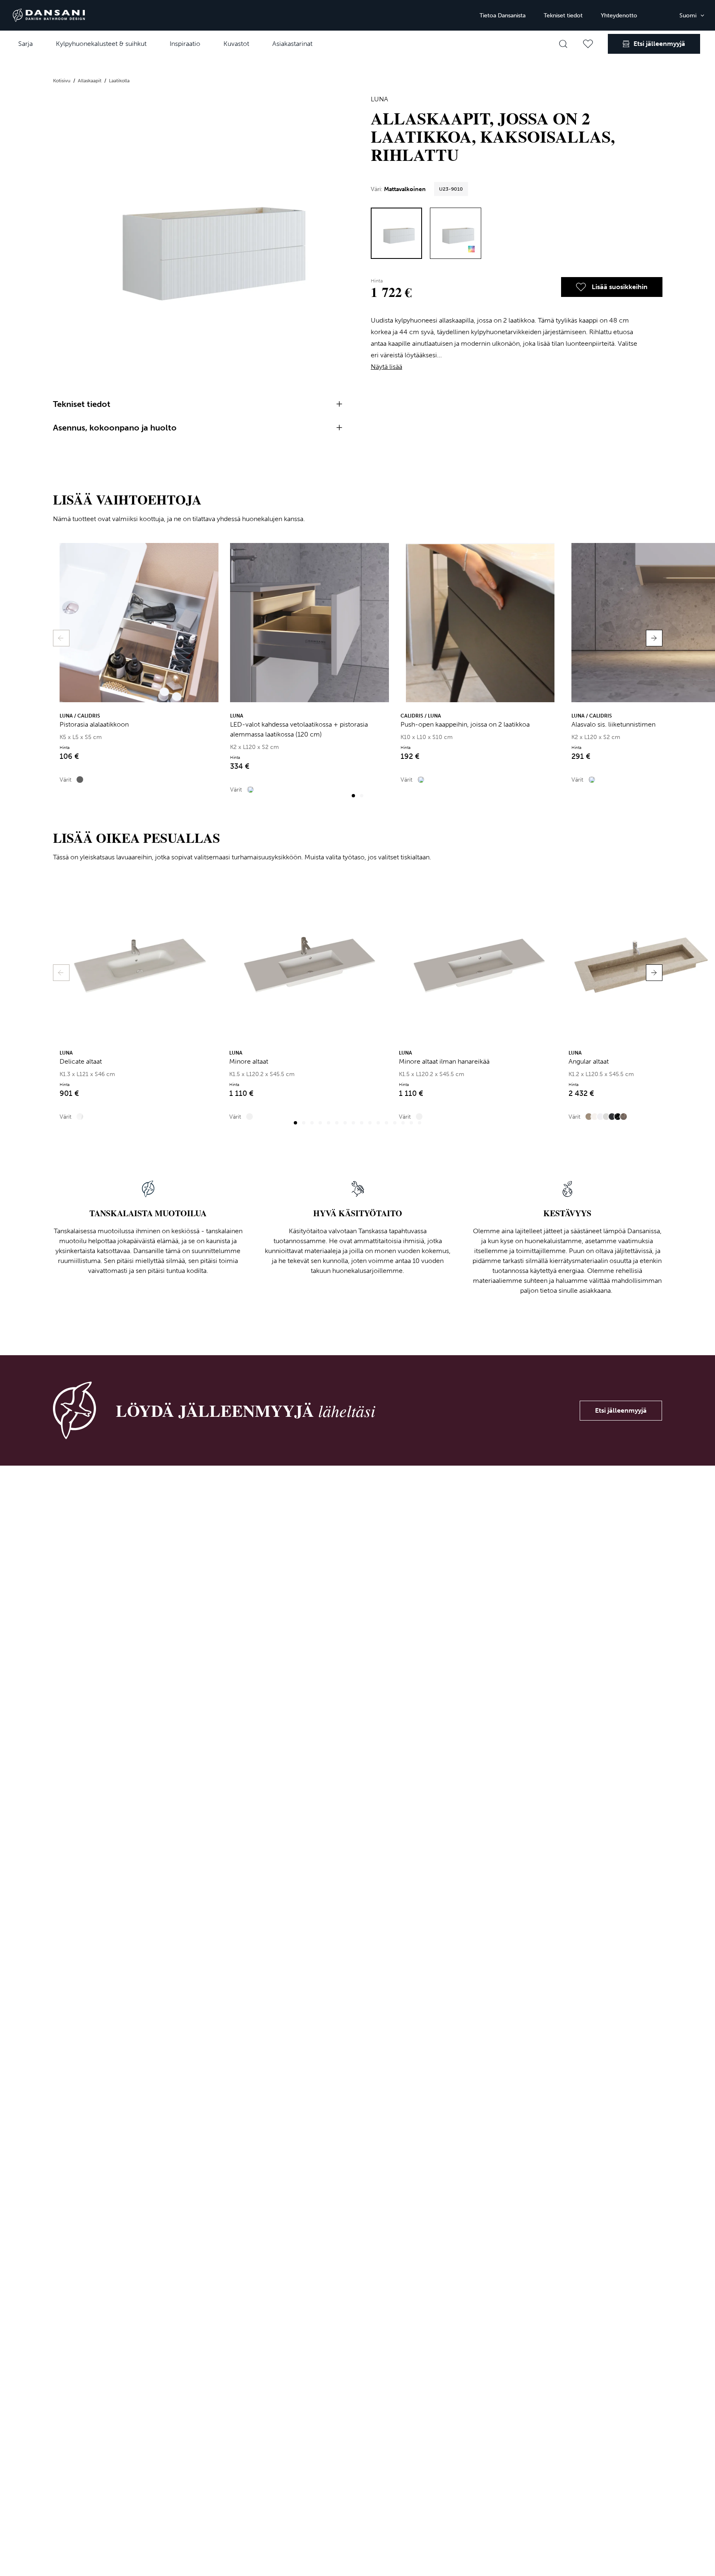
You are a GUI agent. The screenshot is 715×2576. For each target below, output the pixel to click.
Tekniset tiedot (563, 16)
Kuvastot (236, 44)
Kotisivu (62, 81)
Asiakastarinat (292, 44)
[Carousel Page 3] (312, 1123)
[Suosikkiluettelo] (588, 44)
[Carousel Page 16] (420, 1123)
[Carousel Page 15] (411, 1123)
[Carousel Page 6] (337, 1123)
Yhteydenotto (619, 16)
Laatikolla (119, 81)
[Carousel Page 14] (403, 1123)
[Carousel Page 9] (362, 1123)
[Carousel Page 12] (386, 1123)
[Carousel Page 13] (395, 1123)
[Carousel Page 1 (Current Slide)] (353, 796)
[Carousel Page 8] (353, 1123)
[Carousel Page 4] (320, 1123)
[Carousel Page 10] (370, 1123)
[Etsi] (563, 44)
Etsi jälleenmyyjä (621, 1410)
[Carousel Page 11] (378, 1123)
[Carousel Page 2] (362, 796)
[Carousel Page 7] (345, 1123)
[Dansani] (49, 15)
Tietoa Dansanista (503, 16)
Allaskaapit (90, 81)
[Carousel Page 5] (329, 1123)
